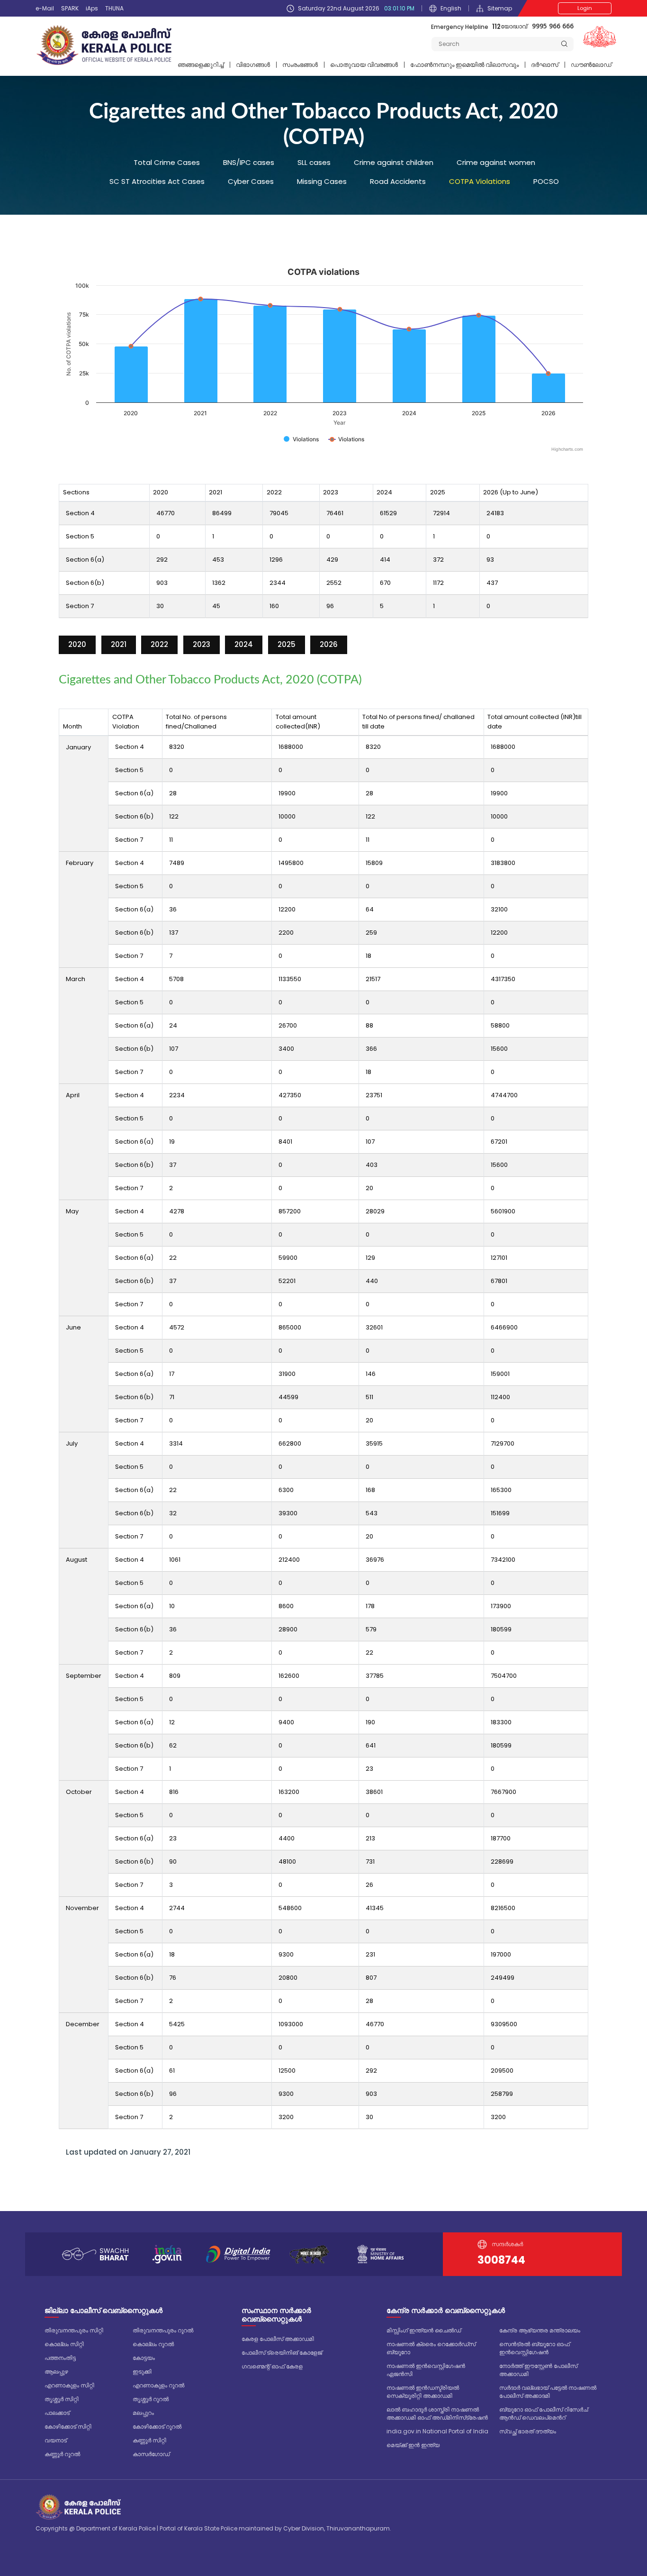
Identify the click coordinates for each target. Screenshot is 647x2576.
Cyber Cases (251, 181)
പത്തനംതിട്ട (60, 2358)
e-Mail (45, 8)
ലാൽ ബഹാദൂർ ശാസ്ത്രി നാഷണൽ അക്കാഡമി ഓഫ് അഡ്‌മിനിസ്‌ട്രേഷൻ (437, 2413)
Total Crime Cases (167, 162)
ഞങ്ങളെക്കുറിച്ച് (201, 65)
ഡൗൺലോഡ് (591, 65)
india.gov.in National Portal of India (437, 2431)
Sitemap (500, 8)
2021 (119, 644)
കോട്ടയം (144, 2358)
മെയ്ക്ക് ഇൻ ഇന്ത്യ (413, 2445)
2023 (202, 644)
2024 (244, 644)
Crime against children (394, 162)
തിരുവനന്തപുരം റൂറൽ (163, 2330)
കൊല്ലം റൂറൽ (153, 2344)
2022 (159, 644)
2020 (77, 644)
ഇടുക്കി (142, 2371)
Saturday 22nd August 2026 (356, 8)
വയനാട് (56, 2440)
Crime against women (496, 162)
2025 (287, 644)
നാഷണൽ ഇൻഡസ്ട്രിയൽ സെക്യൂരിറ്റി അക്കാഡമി (423, 2392)
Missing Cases (322, 181)
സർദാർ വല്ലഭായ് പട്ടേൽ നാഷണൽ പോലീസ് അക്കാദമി (548, 2392)
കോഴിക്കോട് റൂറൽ (157, 2426)
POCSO (546, 181)
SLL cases (314, 162)
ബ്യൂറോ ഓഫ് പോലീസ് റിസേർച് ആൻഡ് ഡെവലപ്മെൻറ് (544, 2413)
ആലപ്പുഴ (56, 2371)
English (451, 8)
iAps (92, 8)
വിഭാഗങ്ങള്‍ (253, 65)
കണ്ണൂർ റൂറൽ (62, 2454)
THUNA (114, 8)
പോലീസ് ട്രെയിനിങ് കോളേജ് (282, 2353)
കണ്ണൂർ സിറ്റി (149, 2440)
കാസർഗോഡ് (151, 2454)
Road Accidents (398, 181)
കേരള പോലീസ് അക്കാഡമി (278, 2339)
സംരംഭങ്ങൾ (300, 65)
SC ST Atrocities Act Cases (157, 181)
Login (585, 8)
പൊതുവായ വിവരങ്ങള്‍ (364, 65)
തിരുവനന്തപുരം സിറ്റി (74, 2330)
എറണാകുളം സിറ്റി (69, 2385)
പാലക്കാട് (57, 2413)
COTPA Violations (480, 181)
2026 (329, 644)
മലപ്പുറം (143, 2413)
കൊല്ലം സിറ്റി (64, 2344)
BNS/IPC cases (249, 162)
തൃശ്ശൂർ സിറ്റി (62, 2399)
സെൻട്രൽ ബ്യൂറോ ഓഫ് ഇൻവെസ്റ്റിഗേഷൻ (535, 2348)
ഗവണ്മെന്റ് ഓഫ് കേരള (272, 2366)
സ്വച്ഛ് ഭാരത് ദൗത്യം (528, 2431)
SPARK (70, 8)
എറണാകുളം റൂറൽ (158, 2385)
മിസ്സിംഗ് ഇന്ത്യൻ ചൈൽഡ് (424, 2330)
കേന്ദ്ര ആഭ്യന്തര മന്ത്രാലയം (540, 2330)
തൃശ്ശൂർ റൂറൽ (151, 2399)
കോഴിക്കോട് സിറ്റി (68, 2426)
